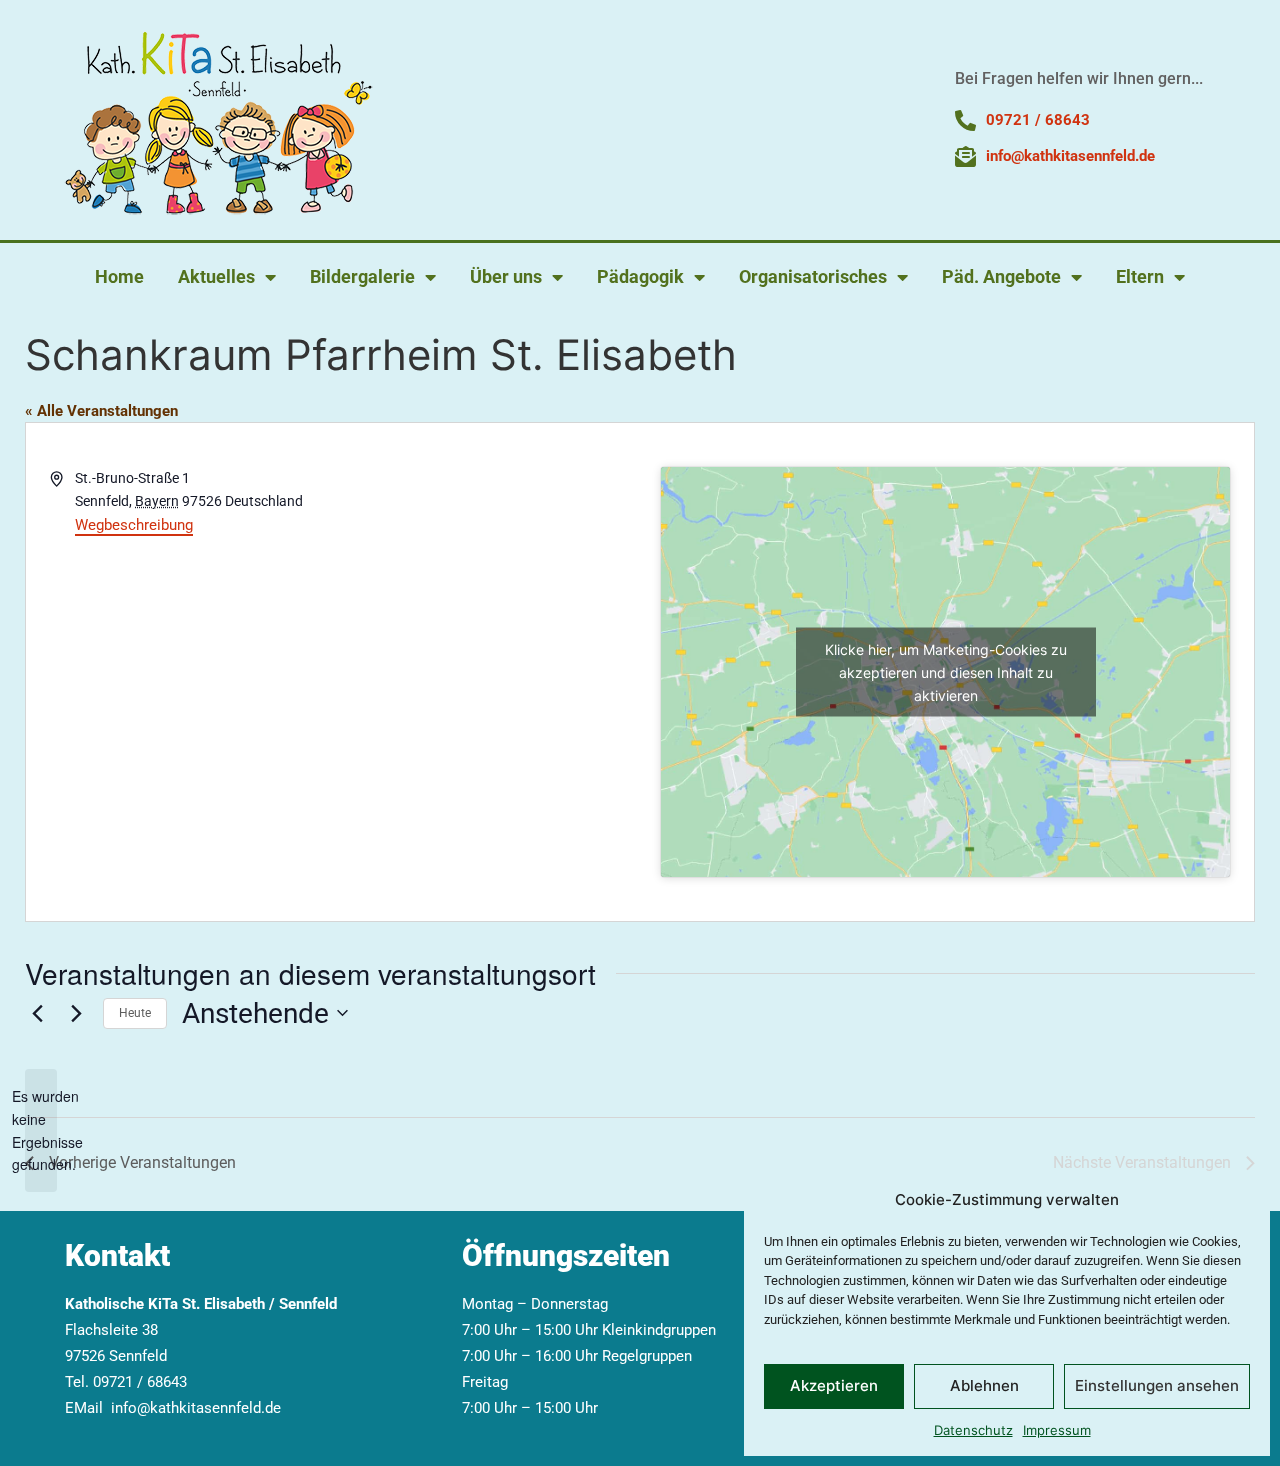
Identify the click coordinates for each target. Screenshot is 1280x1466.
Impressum (1057, 1430)
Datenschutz (973, 1430)
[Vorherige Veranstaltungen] (37, 1013)
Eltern (1140, 276)
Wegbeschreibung (134, 525)
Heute (135, 1013)
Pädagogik (640, 276)
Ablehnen (984, 1385)
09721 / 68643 (140, 1382)
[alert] (41, 1130)
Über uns (506, 276)
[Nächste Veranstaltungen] (76, 1013)
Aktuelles (216, 276)
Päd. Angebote (1001, 276)
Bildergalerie (362, 276)
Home (119, 276)
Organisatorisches (813, 276)
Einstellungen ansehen (1157, 1385)
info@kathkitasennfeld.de (196, 1408)
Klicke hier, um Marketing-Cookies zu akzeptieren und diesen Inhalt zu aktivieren (946, 672)
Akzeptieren (834, 1385)
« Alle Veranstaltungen (101, 411)
